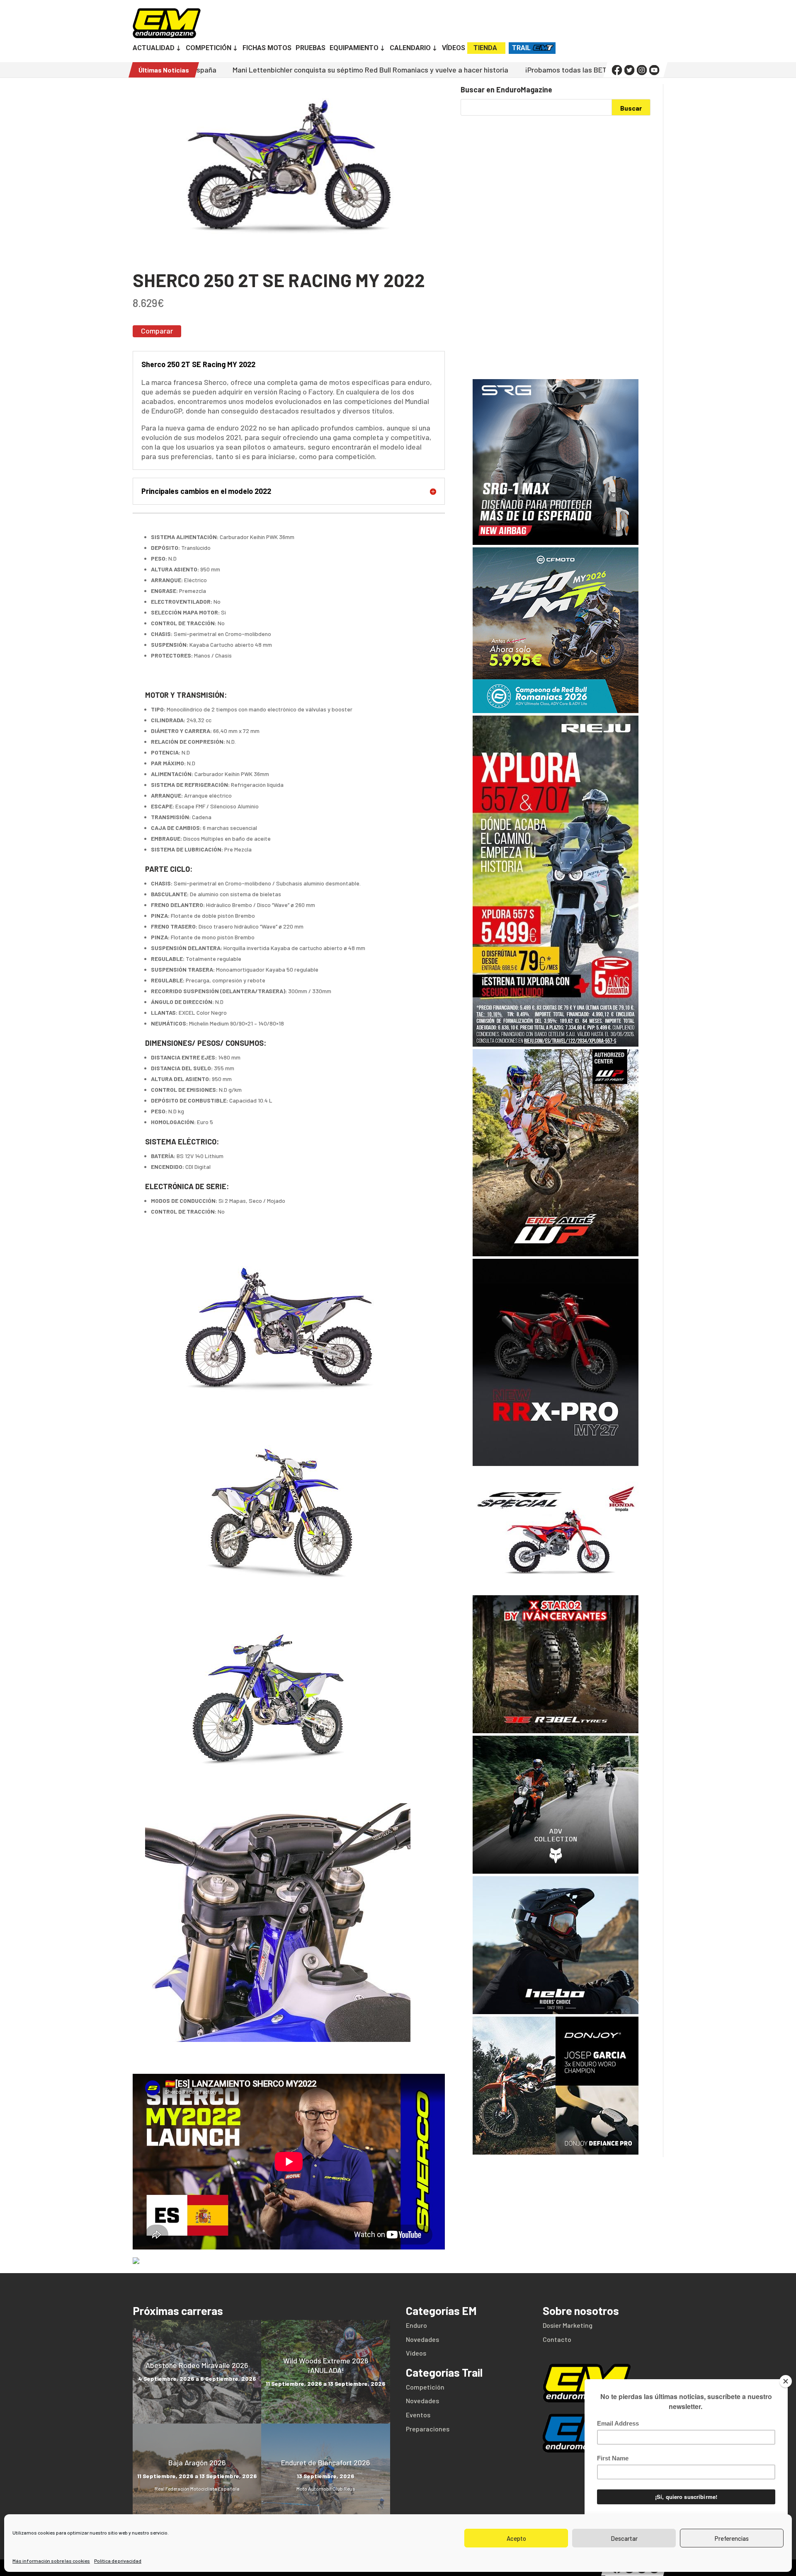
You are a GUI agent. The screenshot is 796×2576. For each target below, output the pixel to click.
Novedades (422, 2339)
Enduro (416, 2325)
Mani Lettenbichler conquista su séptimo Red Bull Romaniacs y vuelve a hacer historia (209, 70)
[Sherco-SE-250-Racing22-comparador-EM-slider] (289, 260)
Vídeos (416, 2353)
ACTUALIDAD (154, 48)
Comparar (157, 331)
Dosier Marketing (568, 2325)
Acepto (516, 2538)
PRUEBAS (311, 48)
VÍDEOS (454, 48)
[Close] (786, 2381)
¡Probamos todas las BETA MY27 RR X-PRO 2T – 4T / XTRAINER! (467, 70)
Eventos (418, 2415)
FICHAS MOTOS (267, 48)
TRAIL (521, 48)
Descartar (624, 2538)
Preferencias (732, 2538)
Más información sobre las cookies (51, 2561)
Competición (425, 2387)
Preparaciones (428, 2429)
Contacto (557, 2339)
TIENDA (485, 48)
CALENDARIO (410, 48)
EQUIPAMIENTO (354, 48)
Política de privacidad (118, 2561)
